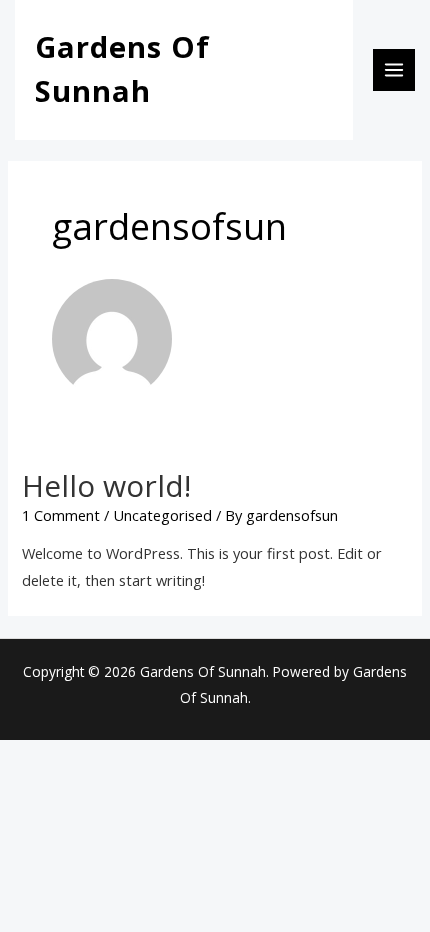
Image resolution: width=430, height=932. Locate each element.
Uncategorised (162, 515)
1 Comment (61, 515)
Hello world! (106, 485)
